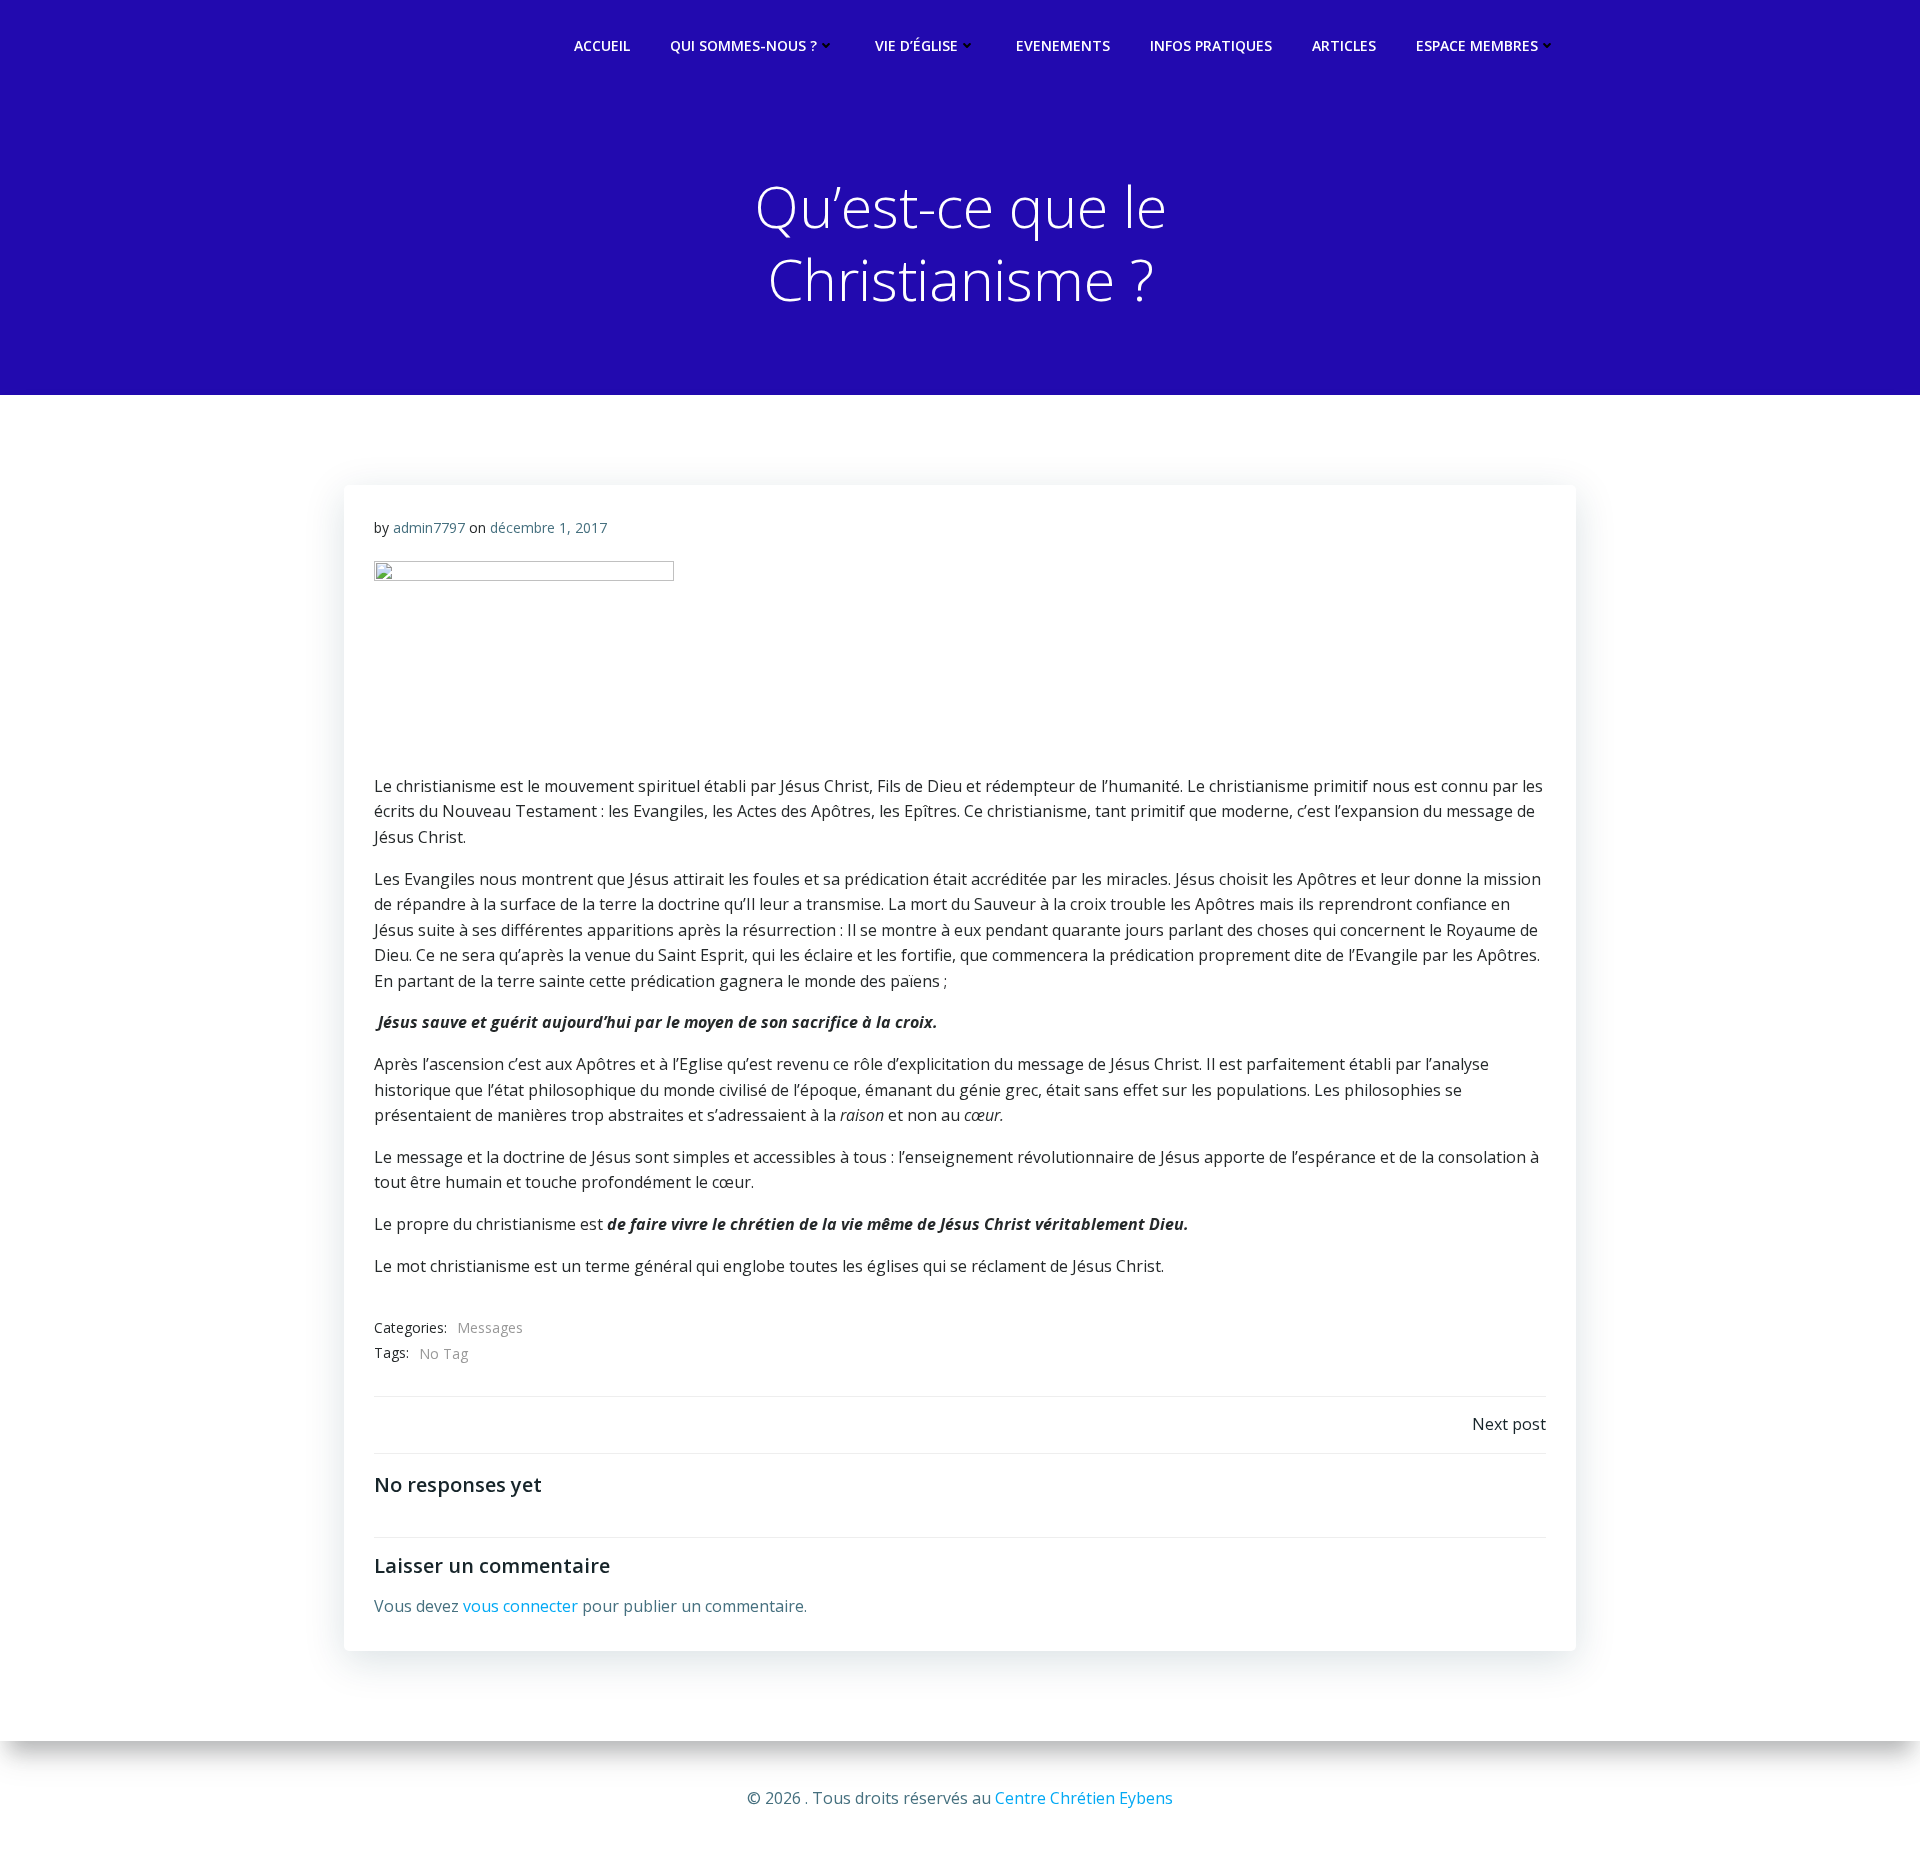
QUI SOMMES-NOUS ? (743, 45)
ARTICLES (1344, 45)
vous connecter (520, 1606)
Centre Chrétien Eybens (1084, 1798)
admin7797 (429, 527)
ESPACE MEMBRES (1477, 45)
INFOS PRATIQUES (1211, 45)
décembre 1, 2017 (548, 527)
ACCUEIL (602, 45)
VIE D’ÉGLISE (916, 45)
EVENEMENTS (1063, 45)
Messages (490, 1327)
